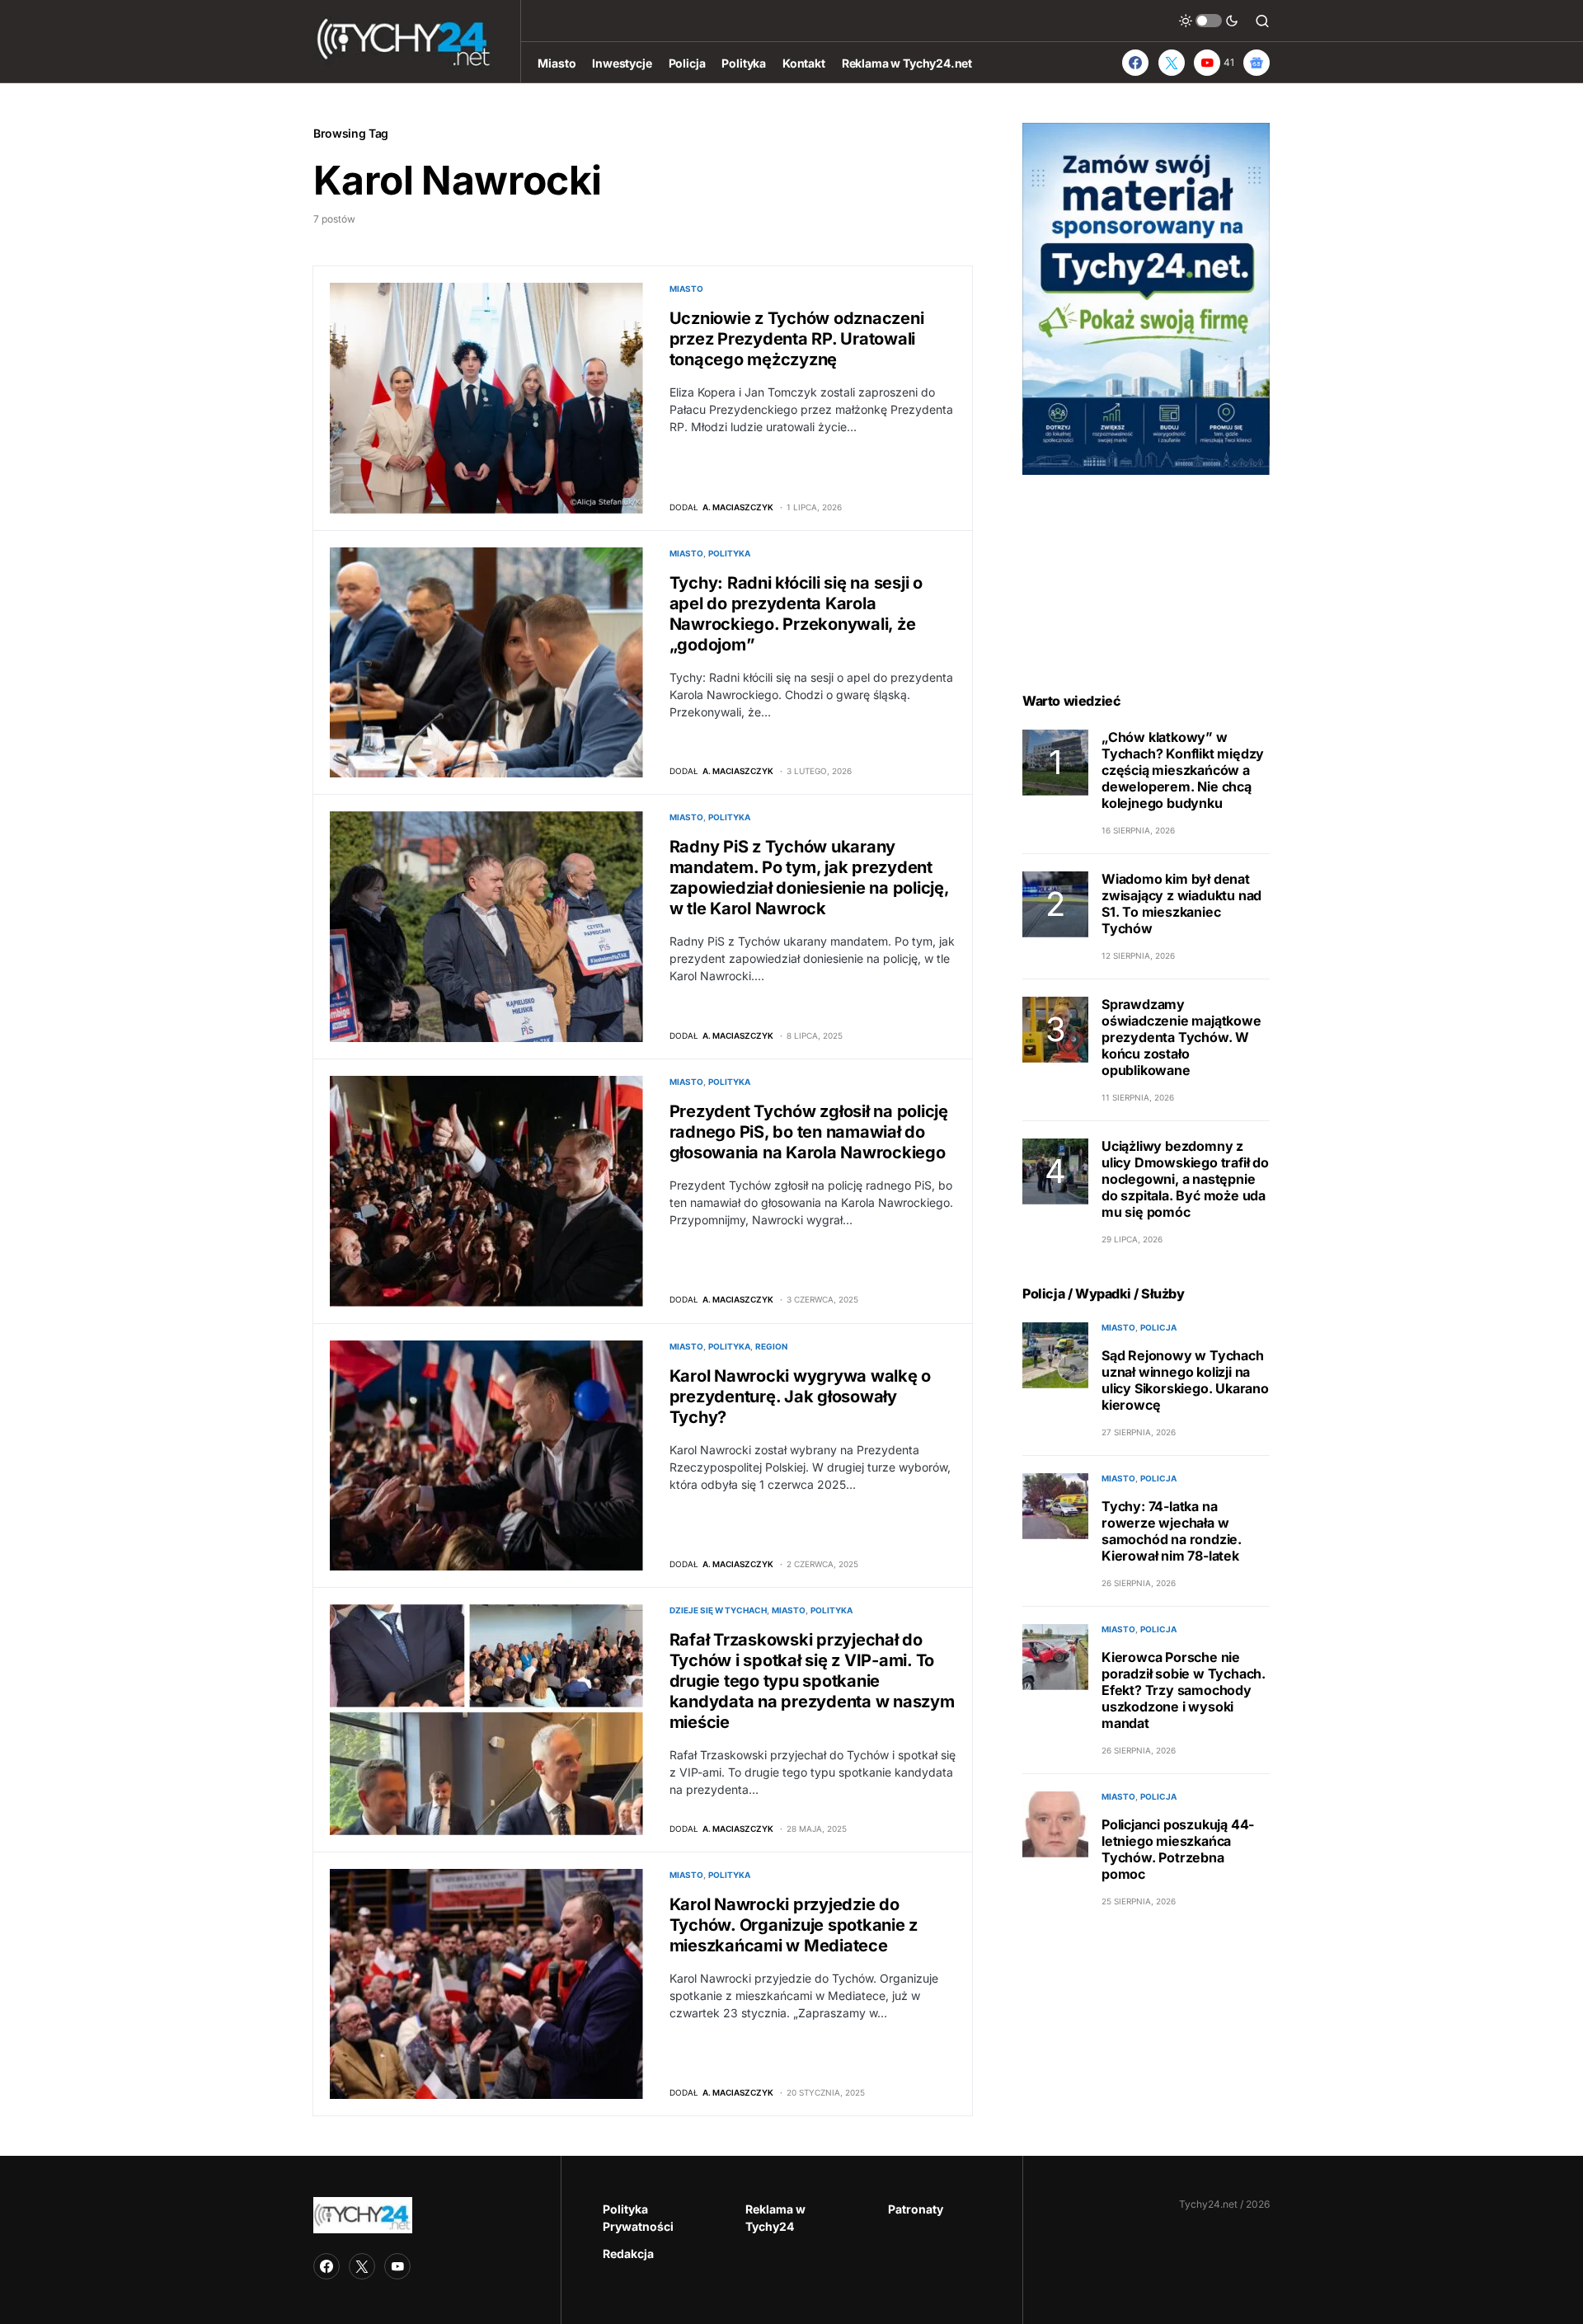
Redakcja (628, 2254)
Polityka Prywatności (638, 2218)
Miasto (686, 289)
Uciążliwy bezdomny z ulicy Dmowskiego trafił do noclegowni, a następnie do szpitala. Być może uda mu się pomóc (1185, 1180)
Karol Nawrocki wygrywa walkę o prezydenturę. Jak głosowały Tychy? (801, 1397)
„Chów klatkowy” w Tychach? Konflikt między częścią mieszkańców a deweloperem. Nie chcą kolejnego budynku (1183, 771)
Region (771, 1346)
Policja (1158, 1328)
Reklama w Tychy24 (775, 2218)
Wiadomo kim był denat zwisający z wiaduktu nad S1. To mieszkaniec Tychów (1181, 904)
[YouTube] (397, 2266)
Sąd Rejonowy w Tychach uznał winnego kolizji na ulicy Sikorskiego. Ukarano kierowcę (1185, 1381)
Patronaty (916, 2209)
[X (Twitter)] (1172, 63)
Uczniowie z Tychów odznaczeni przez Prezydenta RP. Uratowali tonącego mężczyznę (797, 339)
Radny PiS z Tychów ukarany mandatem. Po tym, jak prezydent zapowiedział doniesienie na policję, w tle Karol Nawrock (809, 878)
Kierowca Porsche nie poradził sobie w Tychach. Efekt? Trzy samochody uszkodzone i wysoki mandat (1184, 1691)
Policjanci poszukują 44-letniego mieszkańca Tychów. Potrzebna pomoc (1178, 1850)
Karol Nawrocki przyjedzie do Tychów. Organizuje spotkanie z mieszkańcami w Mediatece (794, 1925)
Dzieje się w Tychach (718, 1610)
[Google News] (1257, 63)
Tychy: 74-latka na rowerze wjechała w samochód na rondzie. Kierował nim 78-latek (1172, 1532)
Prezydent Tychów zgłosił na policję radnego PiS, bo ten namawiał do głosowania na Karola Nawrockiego (809, 1132)
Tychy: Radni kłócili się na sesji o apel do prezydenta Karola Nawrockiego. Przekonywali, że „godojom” (796, 614)
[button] (1209, 21)
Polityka (729, 553)
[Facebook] (1135, 63)
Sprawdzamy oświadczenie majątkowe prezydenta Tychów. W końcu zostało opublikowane (1181, 1038)
